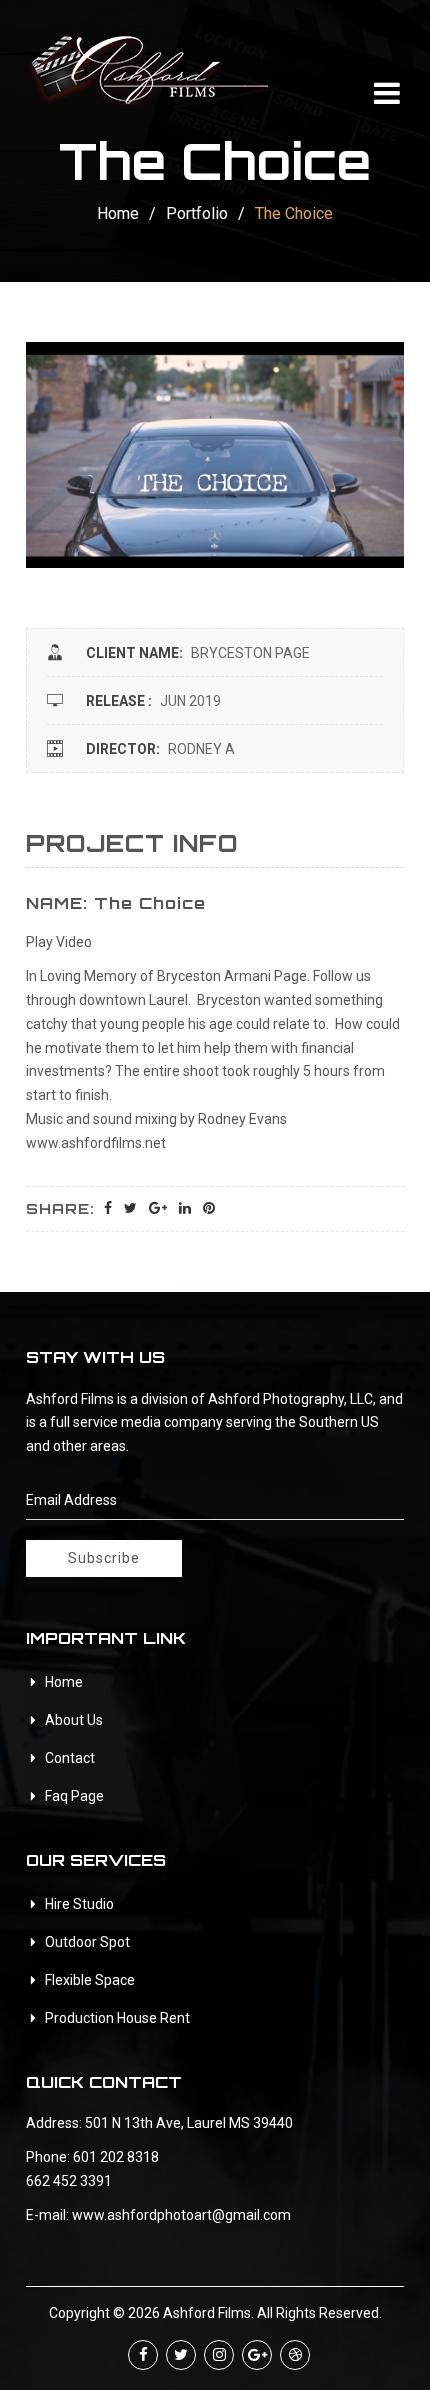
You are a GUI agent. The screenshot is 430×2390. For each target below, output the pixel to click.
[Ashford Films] (147, 67)
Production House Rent (117, 2018)
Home (118, 213)
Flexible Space (90, 1980)
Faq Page (74, 1796)
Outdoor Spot (87, 1942)
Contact (70, 1758)
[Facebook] (143, 2355)
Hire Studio (79, 1904)
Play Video (59, 942)
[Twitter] (181, 2355)
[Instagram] (219, 2355)
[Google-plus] (257, 2355)
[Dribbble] (295, 2355)
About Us (74, 1720)
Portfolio (197, 213)
